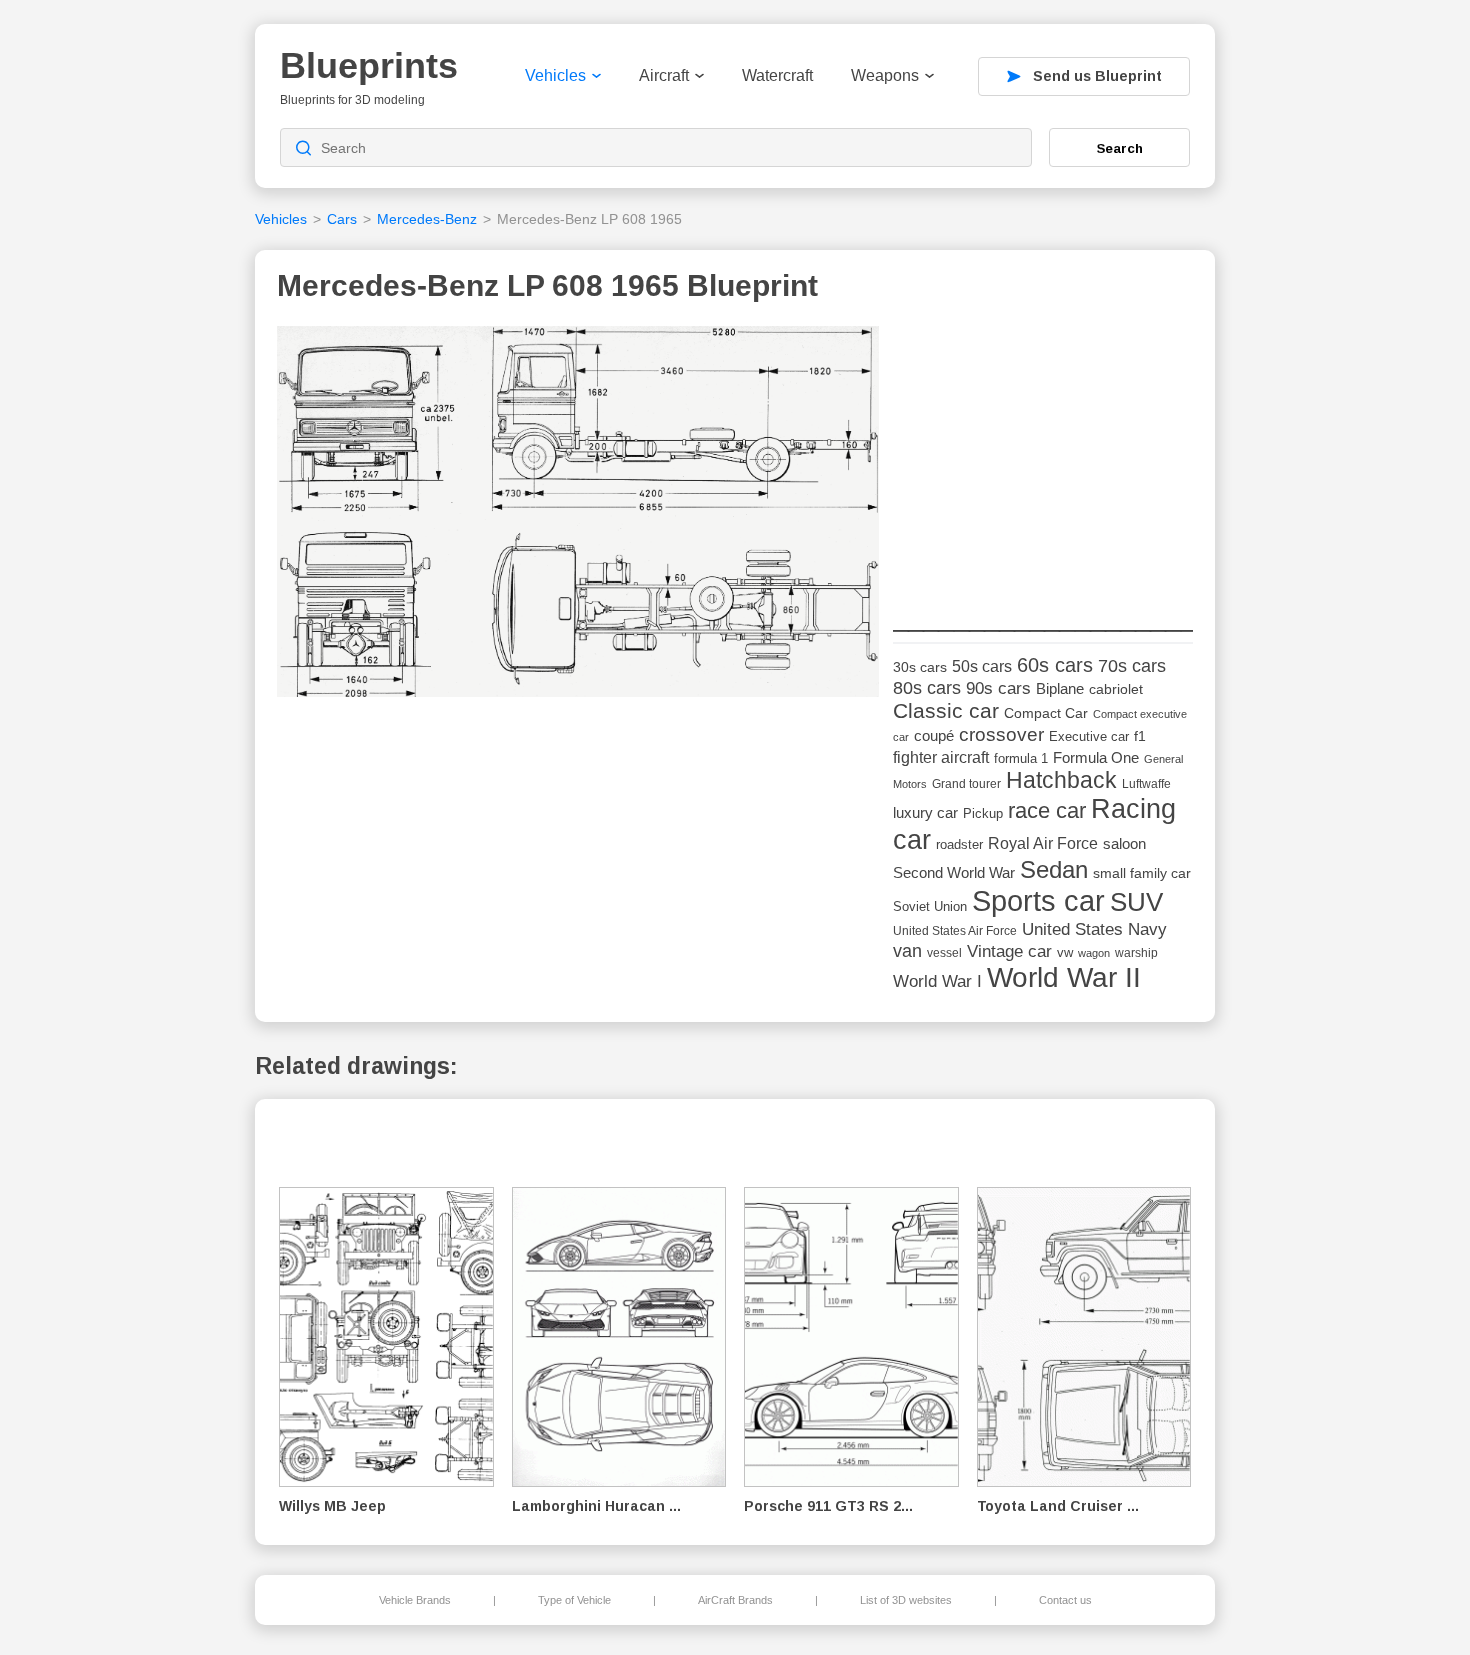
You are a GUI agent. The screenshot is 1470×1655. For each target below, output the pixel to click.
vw (1065, 952)
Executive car (1089, 736)
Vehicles (555, 75)
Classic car (946, 711)
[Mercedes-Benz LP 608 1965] (578, 517)
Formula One (1096, 757)
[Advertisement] (1043, 451)
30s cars (920, 667)
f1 (1140, 736)
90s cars (998, 688)
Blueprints (369, 65)
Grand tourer (966, 783)
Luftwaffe (1146, 784)
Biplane (1060, 688)
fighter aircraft (941, 757)
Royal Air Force (1043, 843)
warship (1136, 953)
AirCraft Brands (735, 1600)
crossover (1001, 734)
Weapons (885, 75)
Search (1120, 148)
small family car (1142, 873)
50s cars (982, 666)
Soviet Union (930, 906)
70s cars (1132, 666)
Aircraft (664, 75)
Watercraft (777, 75)
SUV (1136, 902)
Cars (342, 219)
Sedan (1054, 869)
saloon (1124, 843)
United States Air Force (955, 930)
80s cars (927, 688)
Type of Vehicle (574, 1600)
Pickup (983, 813)
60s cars (1055, 665)
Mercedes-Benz (427, 219)
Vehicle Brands (415, 1600)
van (907, 951)
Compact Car (1046, 713)
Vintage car (1009, 951)
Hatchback (1061, 780)
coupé (934, 735)
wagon (1094, 953)
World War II (1064, 977)
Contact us (1065, 1600)
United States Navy (1094, 929)
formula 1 (1021, 758)
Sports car (1038, 900)
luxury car (925, 812)
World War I (937, 981)
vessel (944, 953)
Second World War (954, 873)
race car (1047, 810)
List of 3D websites (906, 1600)
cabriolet (1116, 689)
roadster (959, 844)
